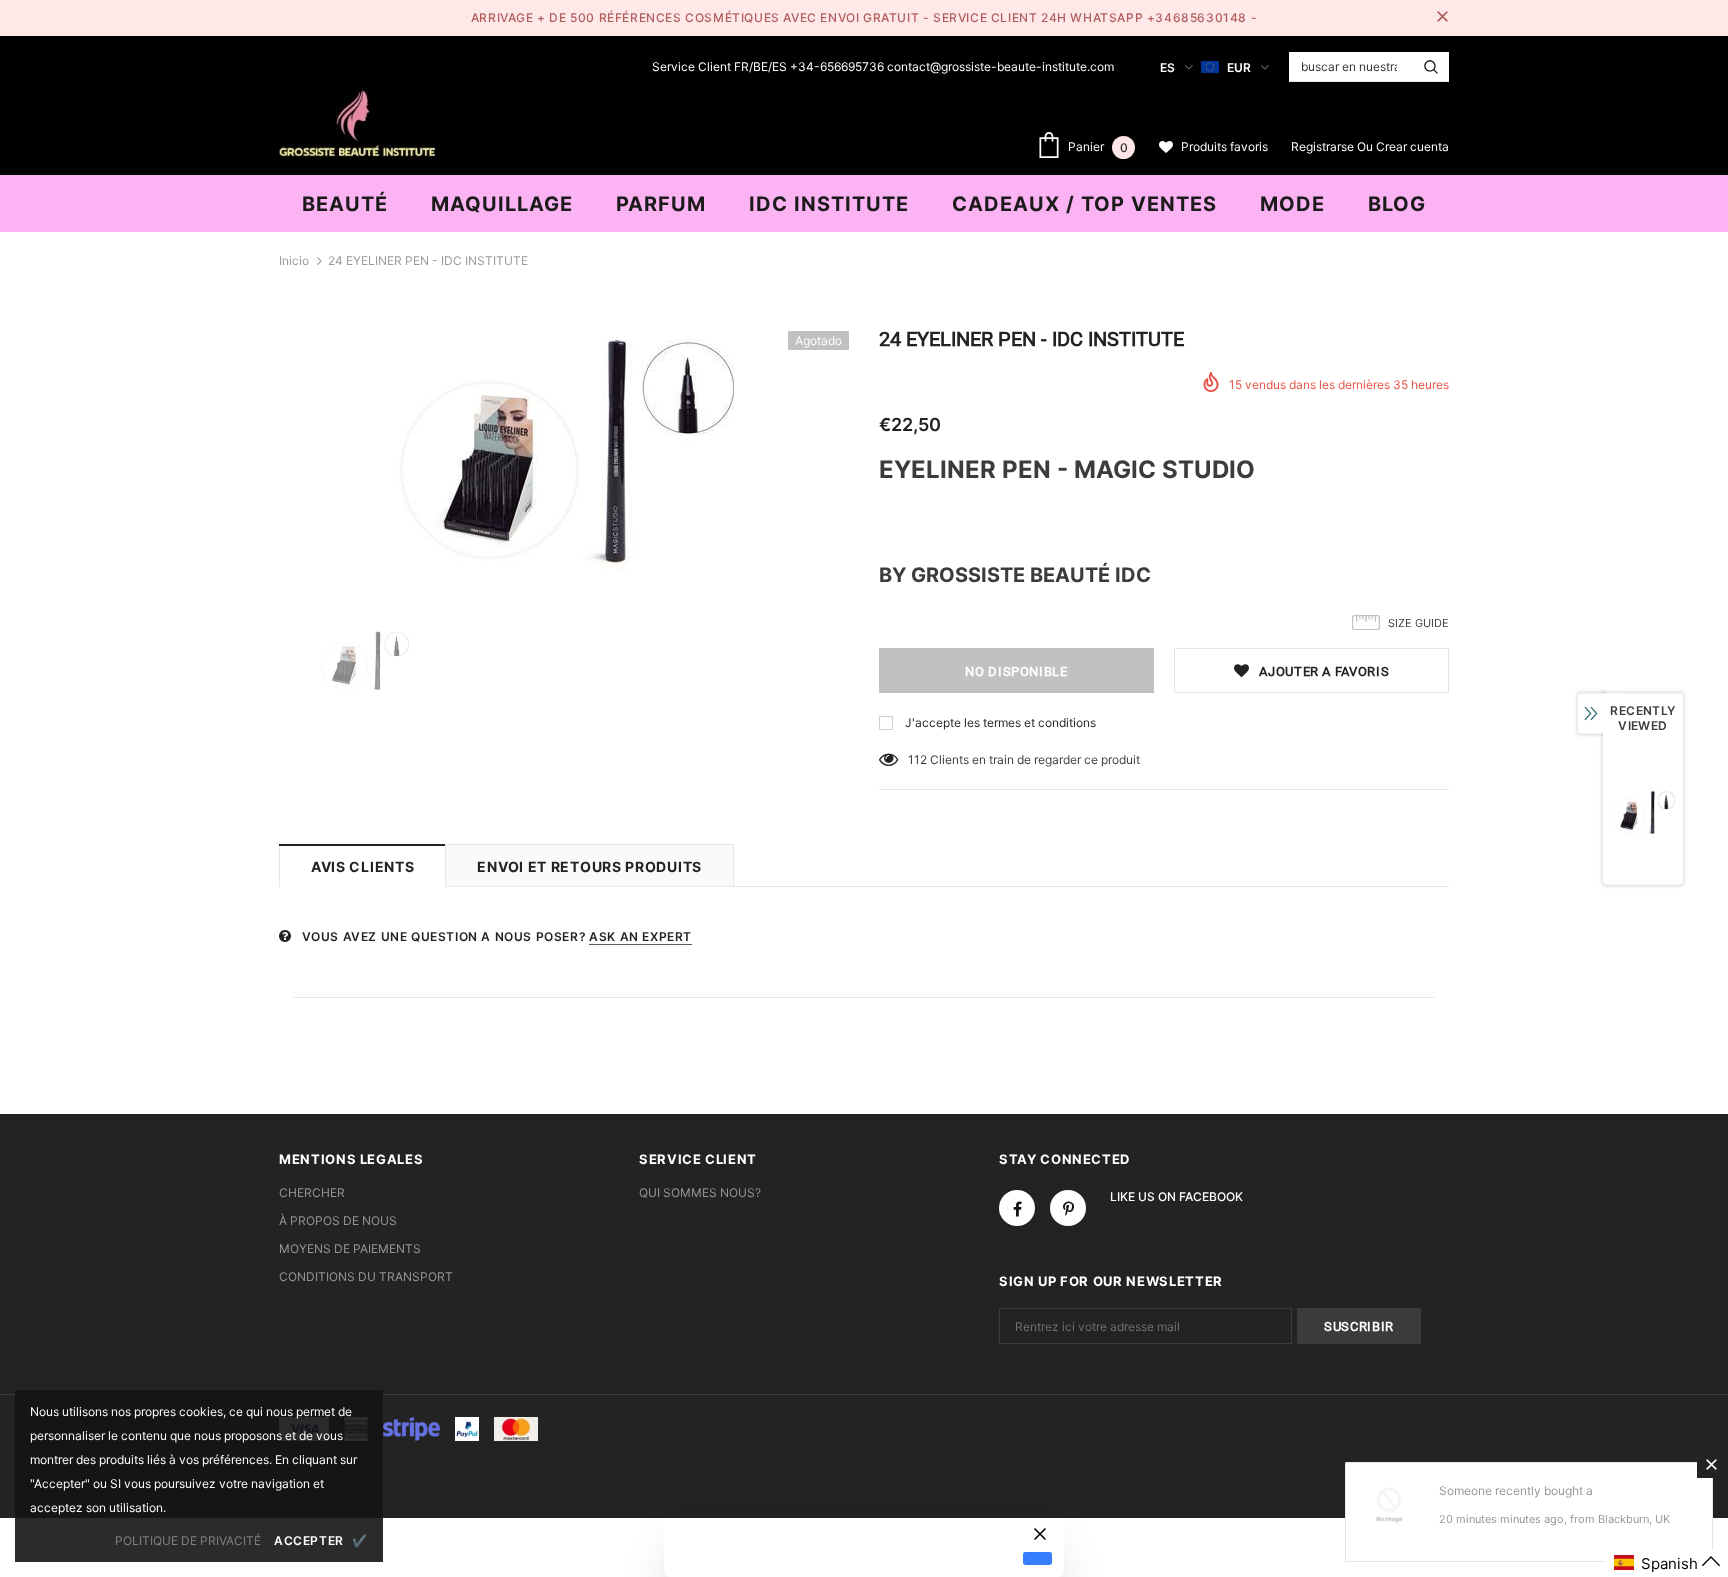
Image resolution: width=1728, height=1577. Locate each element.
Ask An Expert (640, 936)
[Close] (1711, 1464)
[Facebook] (1017, 1208)
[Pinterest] (1068, 1208)
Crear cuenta (1412, 146)
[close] (1442, 18)
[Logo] (357, 121)
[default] (1037, 1558)
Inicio (294, 260)
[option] (564, 451)
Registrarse (1324, 146)
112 (917, 759)
